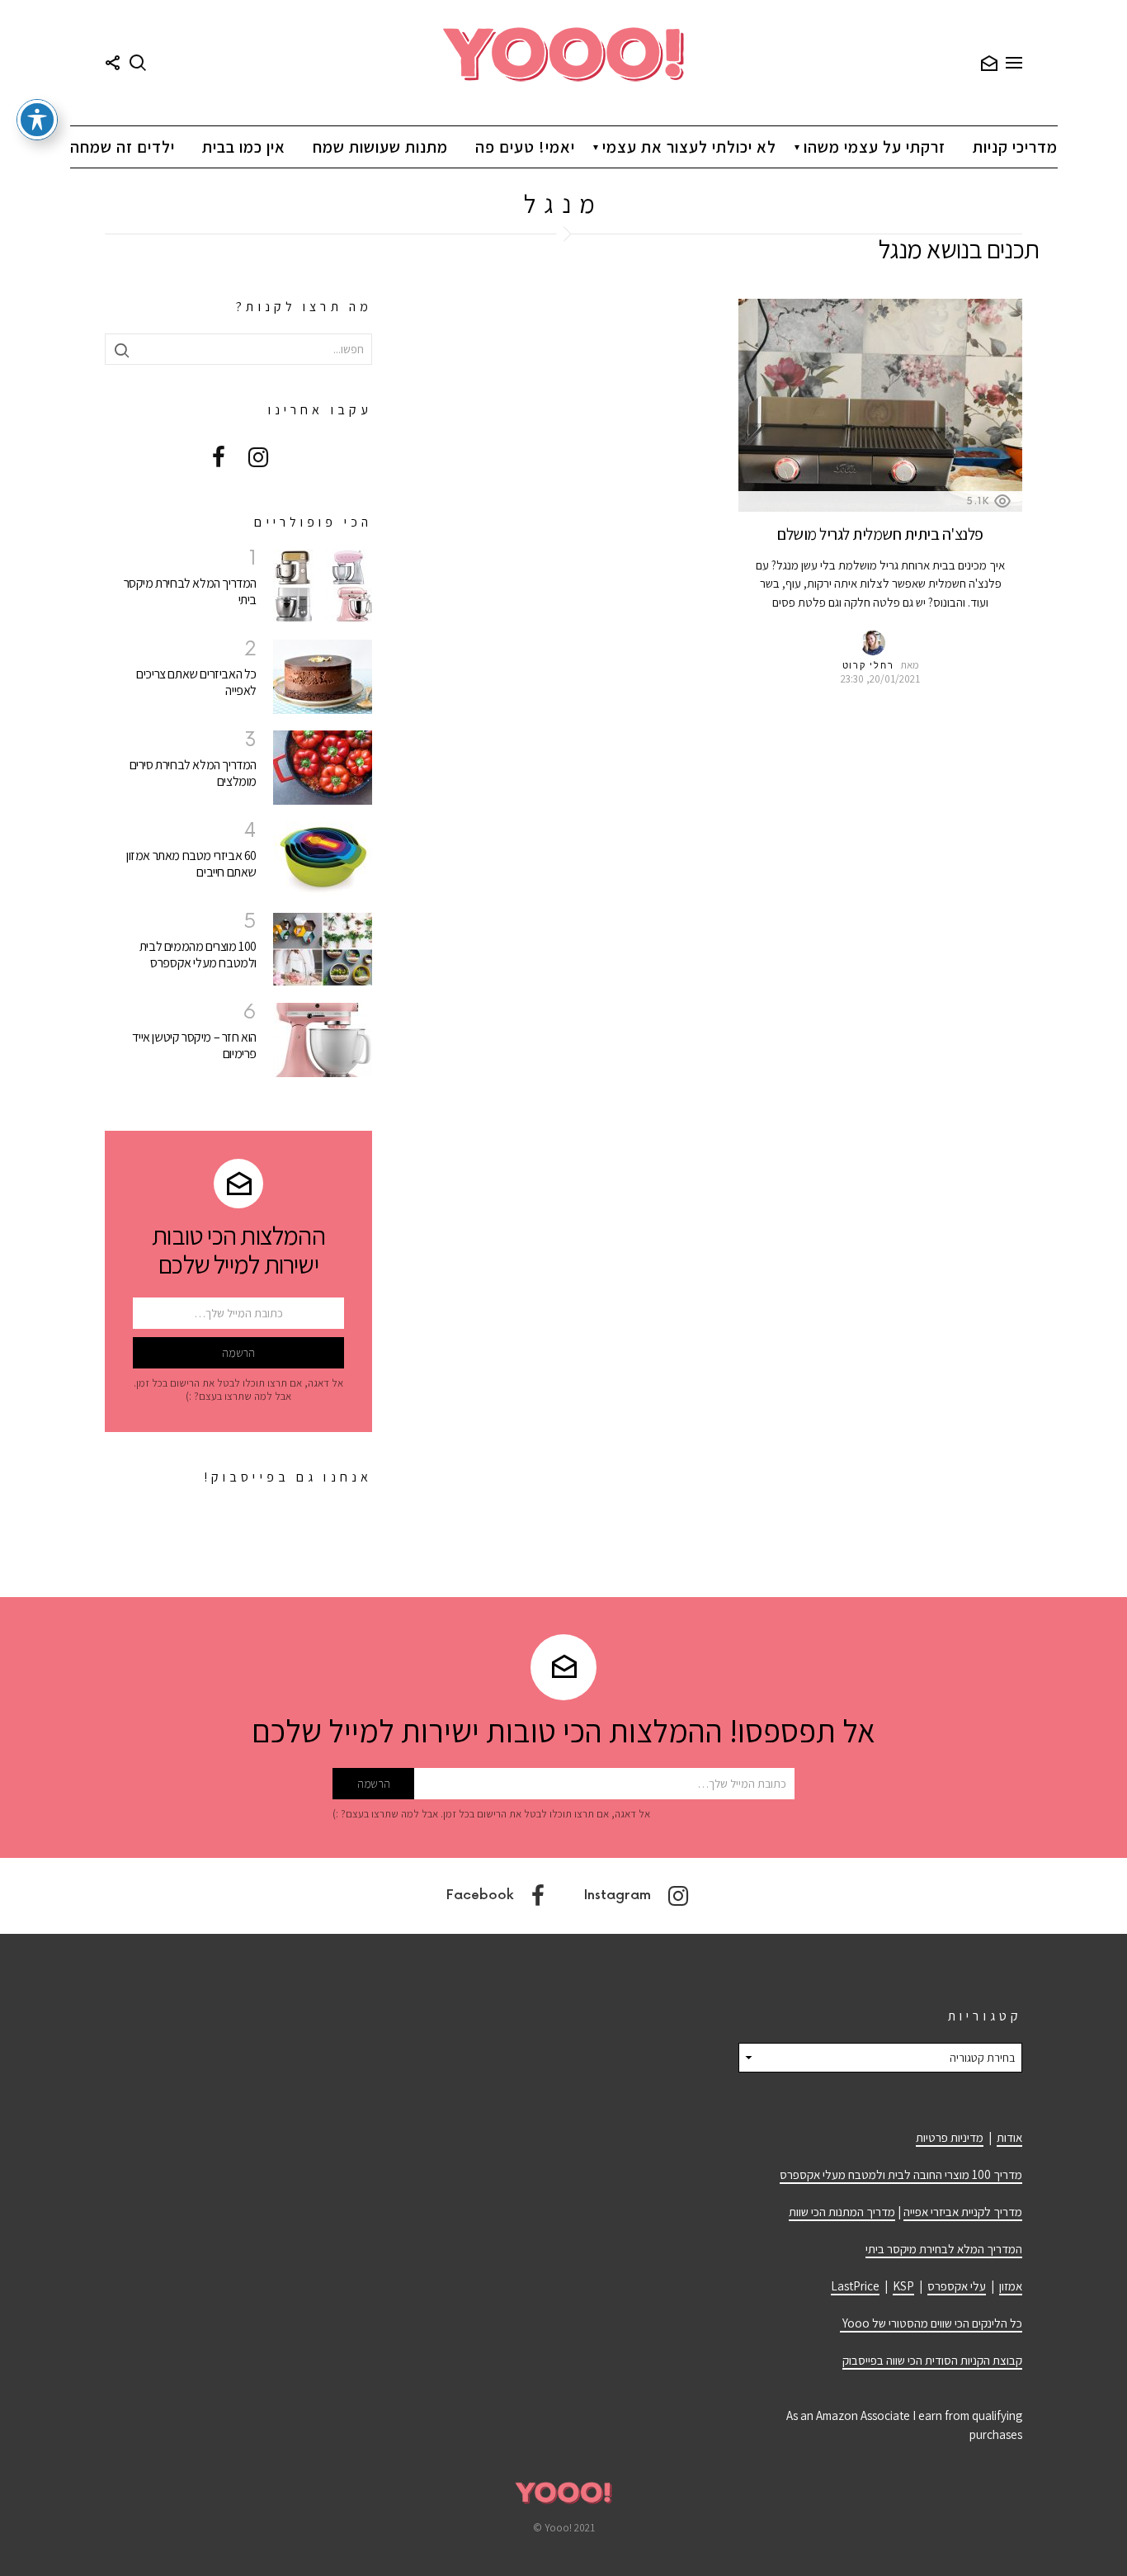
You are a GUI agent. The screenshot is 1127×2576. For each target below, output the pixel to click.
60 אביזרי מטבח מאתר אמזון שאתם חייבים (191, 864)
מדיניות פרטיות (950, 2137)
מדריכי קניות (1015, 147)
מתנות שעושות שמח (380, 147)
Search (138, 63)
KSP (903, 2286)
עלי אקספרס (957, 2286)
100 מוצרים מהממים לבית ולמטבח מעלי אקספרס (198, 955)
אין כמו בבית (244, 147)
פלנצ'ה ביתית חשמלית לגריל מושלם (880, 534)
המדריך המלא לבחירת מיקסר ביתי (190, 591)
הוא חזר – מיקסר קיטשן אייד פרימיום (194, 1045)
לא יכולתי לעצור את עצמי (689, 147)
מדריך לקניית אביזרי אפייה (963, 2212)
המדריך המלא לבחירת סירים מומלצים (193, 773)
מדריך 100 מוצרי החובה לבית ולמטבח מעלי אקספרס (901, 2174)
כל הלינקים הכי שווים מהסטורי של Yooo (931, 2323)
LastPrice (855, 2286)
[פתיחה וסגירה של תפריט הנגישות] (37, 120)
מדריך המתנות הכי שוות (842, 2212)
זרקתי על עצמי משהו (875, 147)
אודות (1009, 2137)
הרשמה (989, 63)
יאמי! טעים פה (525, 147)
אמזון (1011, 2286)
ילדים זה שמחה (123, 147)
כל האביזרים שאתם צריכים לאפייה (196, 682)
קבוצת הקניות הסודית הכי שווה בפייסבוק (932, 2360)
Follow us (113, 63)
